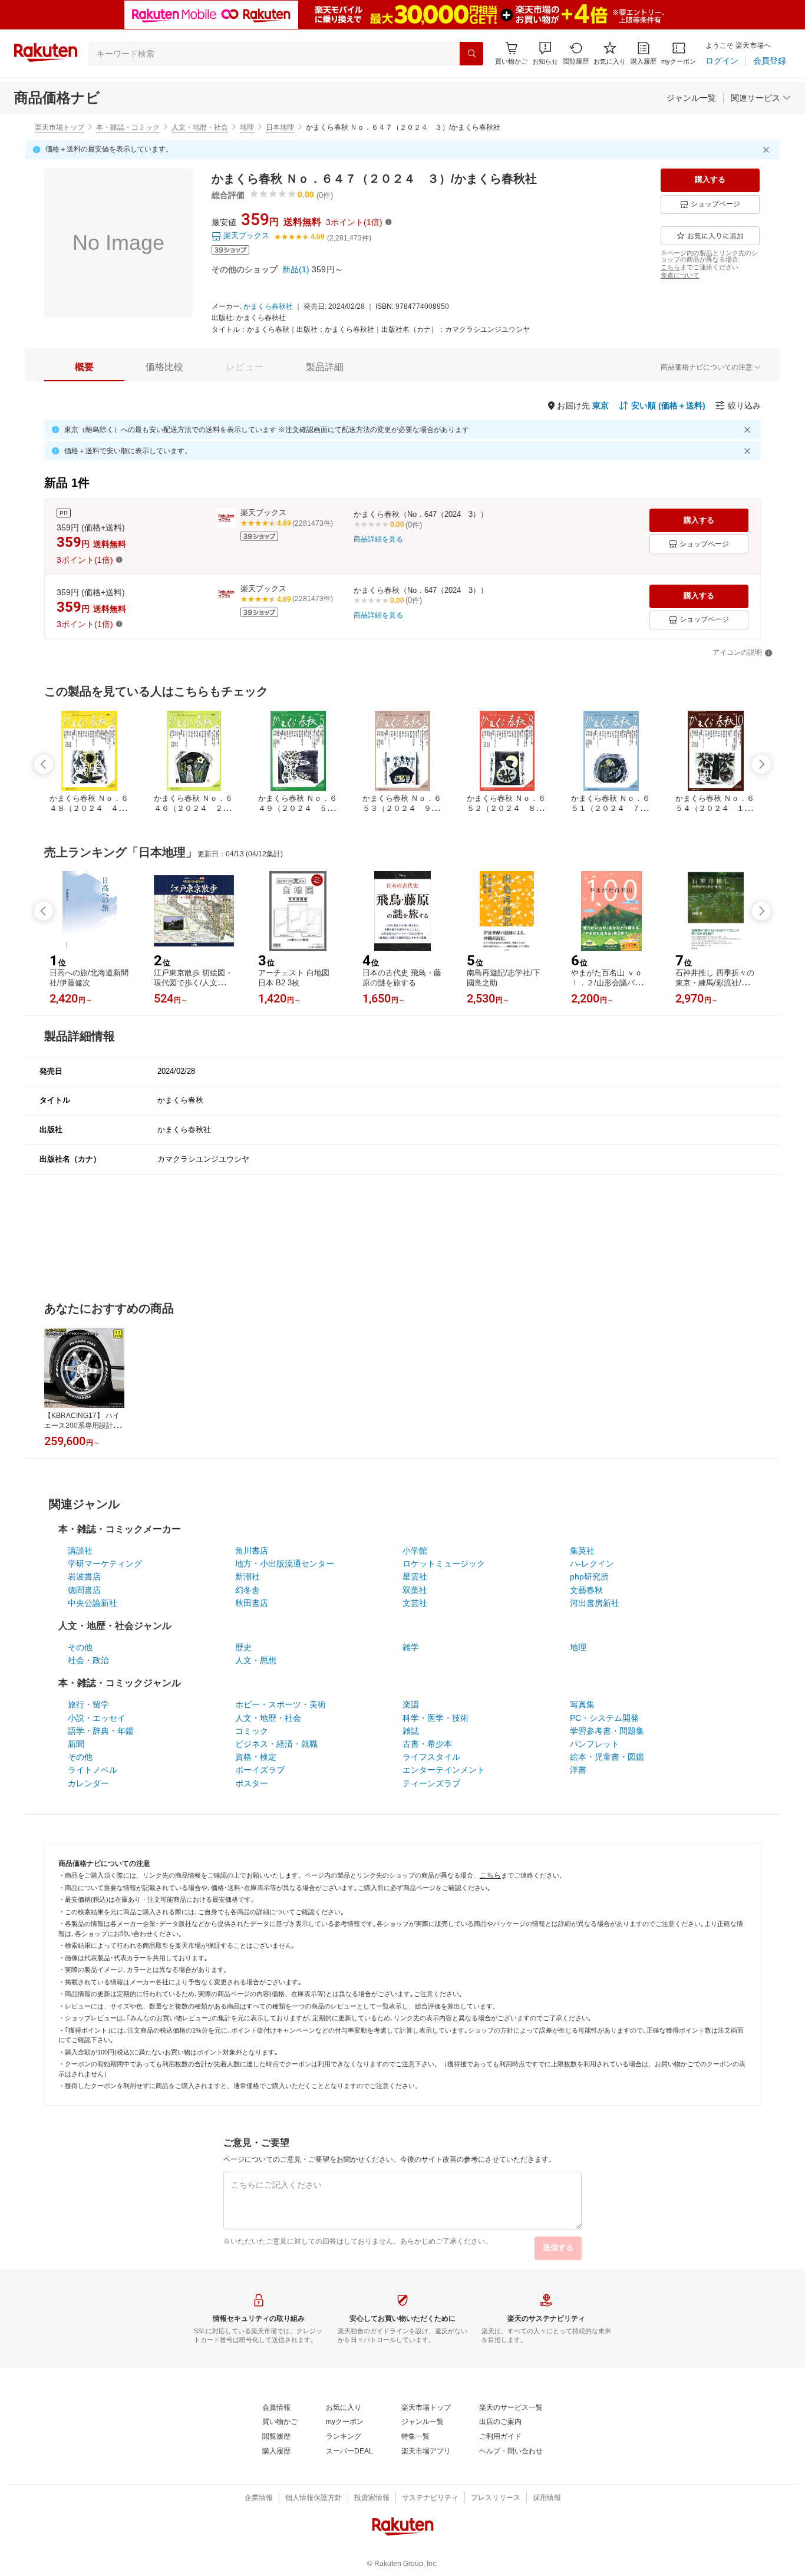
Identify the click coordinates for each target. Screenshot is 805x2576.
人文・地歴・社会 (200, 127)
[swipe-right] (761, 764)
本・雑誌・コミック (128, 127)
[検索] (471, 54)
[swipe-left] (44, 764)
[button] (545, 53)
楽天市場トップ (60, 127)
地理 (247, 127)
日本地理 (280, 127)
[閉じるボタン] (768, 150)
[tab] (84, 367)
